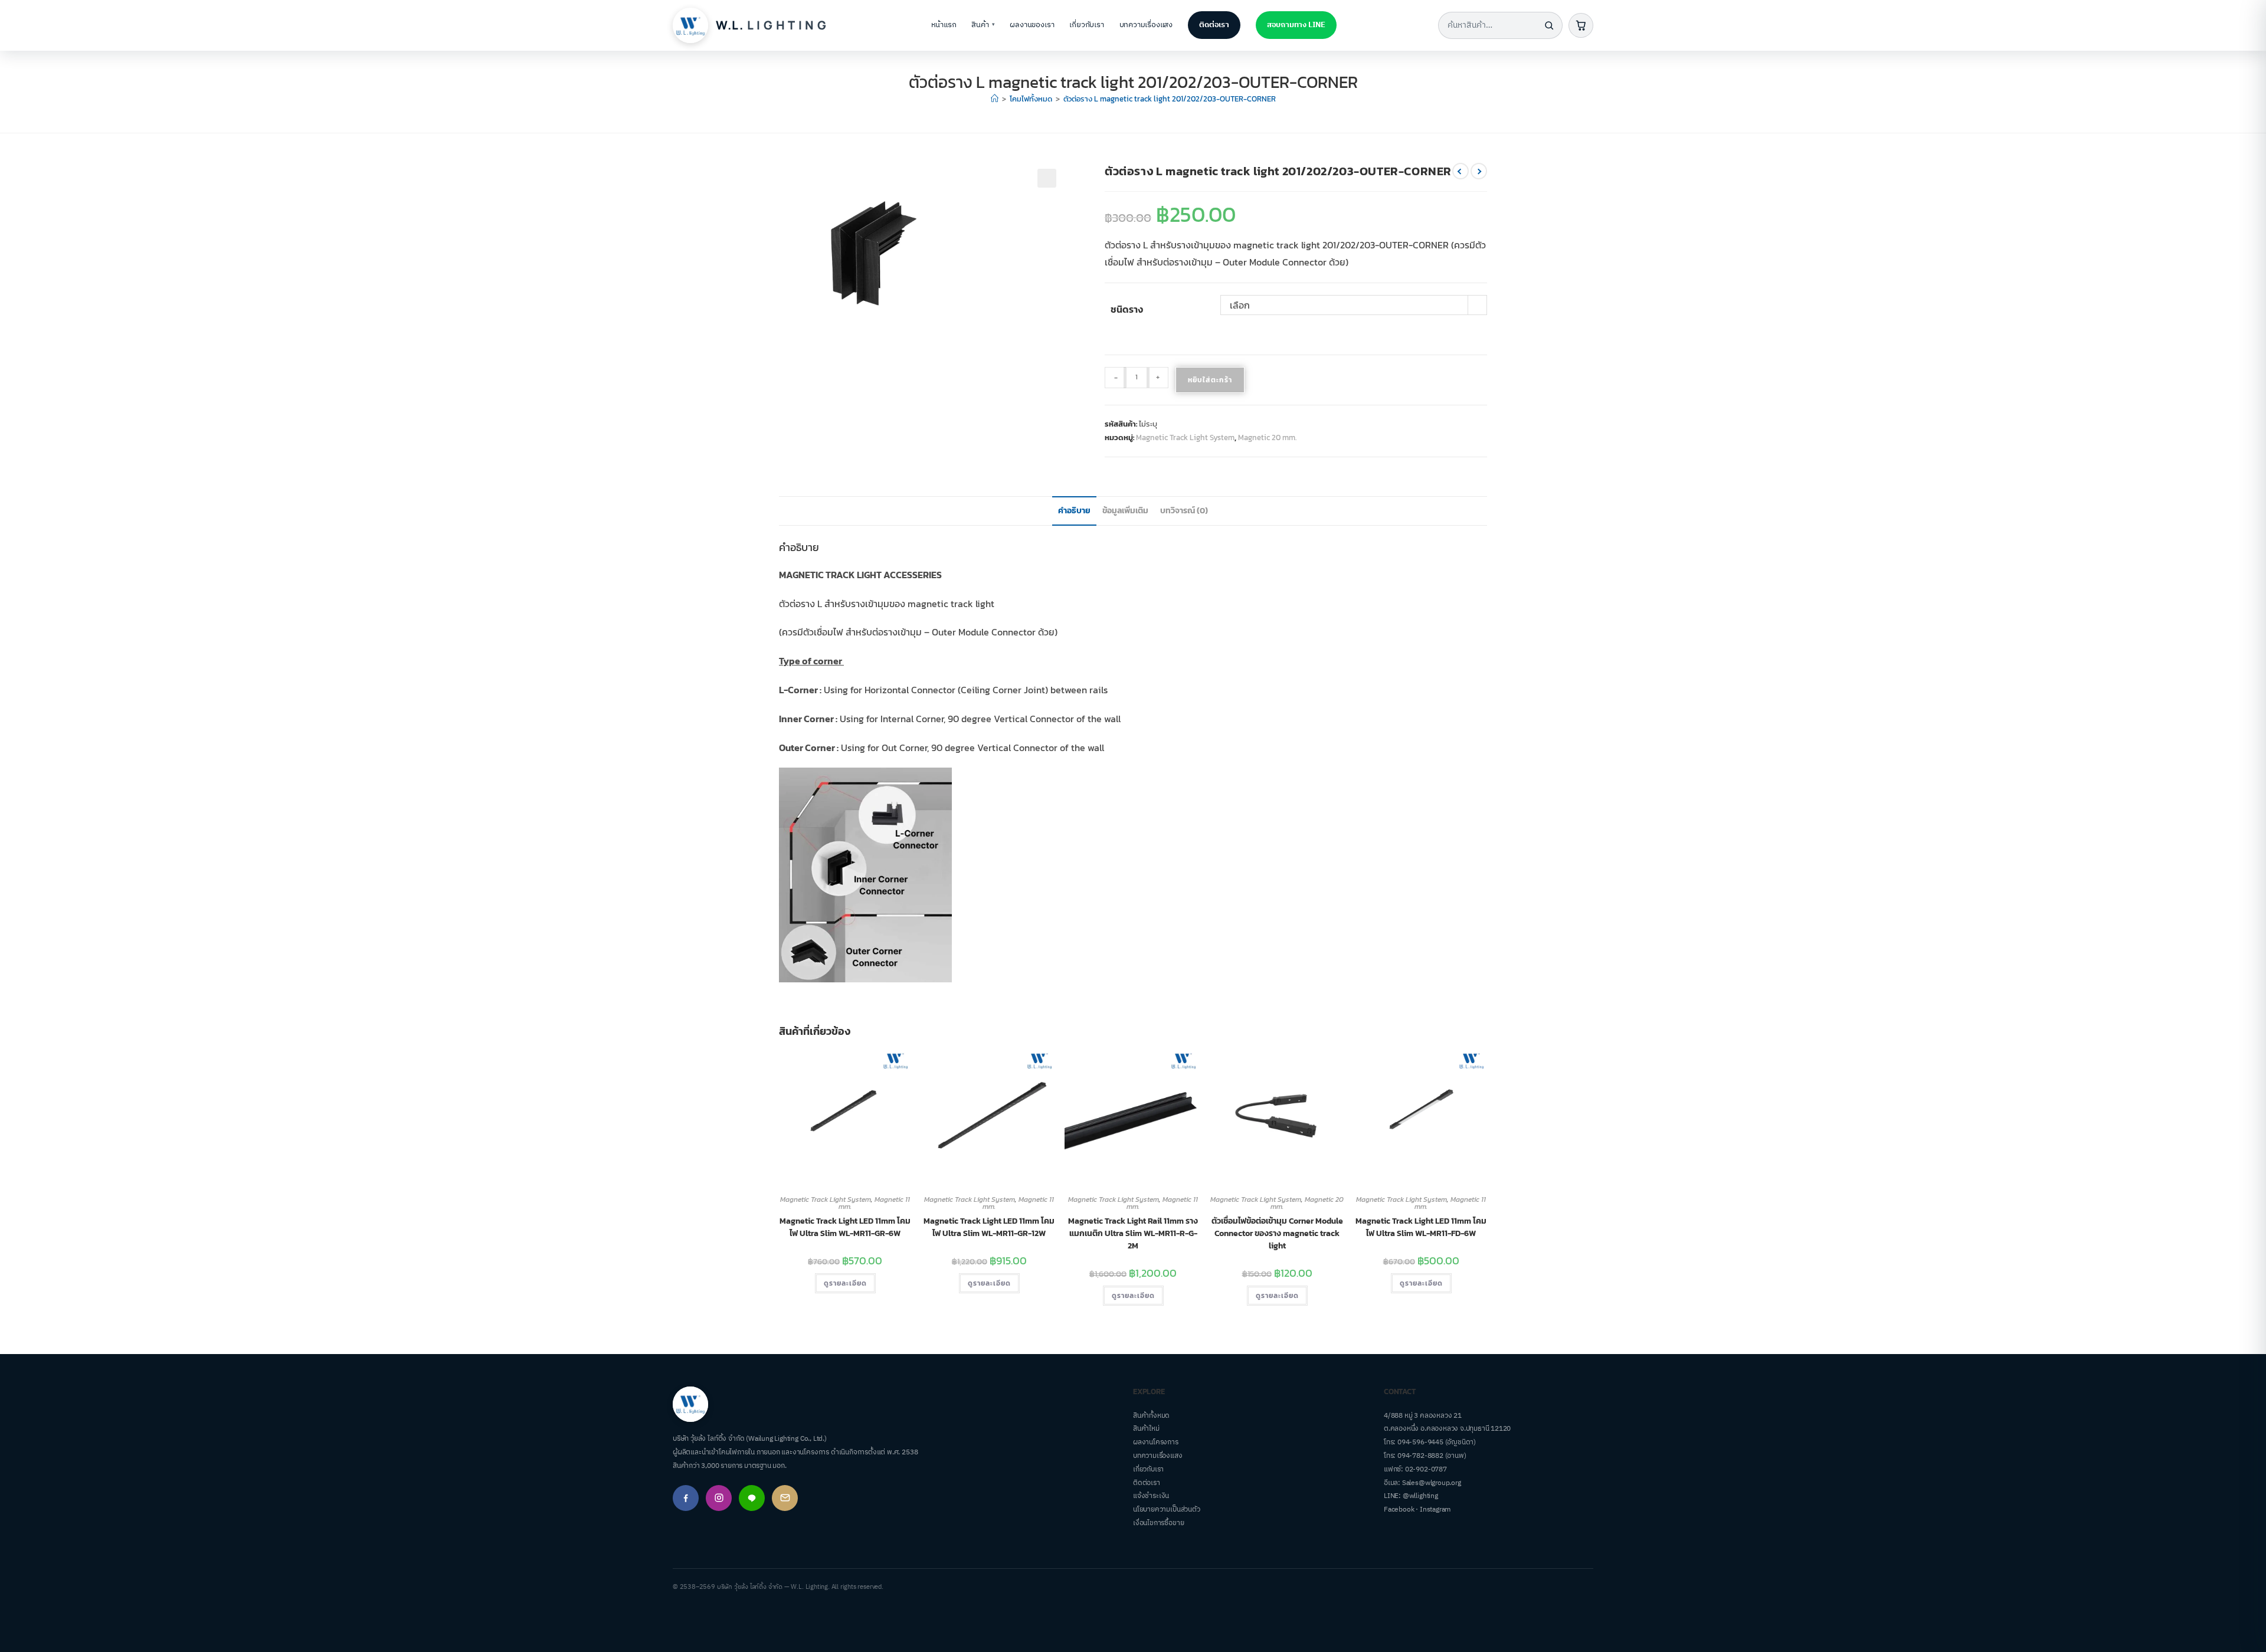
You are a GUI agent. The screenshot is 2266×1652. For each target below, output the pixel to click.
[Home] (995, 99)
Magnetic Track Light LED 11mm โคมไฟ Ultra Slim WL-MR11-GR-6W (845, 1227)
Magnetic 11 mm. (874, 1203)
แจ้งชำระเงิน (1151, 1496)
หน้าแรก (944, 25)
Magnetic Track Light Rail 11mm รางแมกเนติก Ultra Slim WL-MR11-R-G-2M (1133, 1233)
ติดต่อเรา (1214, 25)
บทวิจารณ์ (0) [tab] (1184, 510)
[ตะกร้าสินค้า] (1581, 25)
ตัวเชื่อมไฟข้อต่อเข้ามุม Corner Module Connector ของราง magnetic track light (1277, 1233)
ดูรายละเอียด (845, 1283)
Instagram (1435, 1510)
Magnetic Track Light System (1185, 437)
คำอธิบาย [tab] (1074, 510)
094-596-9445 (1420, 1442)
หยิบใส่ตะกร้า (1210, 380)
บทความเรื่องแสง (1146, 25)
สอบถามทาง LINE (1296, 25)
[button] (1047, 178)
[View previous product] (1461, 171)
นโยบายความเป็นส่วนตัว (1167, 1510)
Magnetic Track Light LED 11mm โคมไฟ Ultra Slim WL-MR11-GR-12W (989, 1227)
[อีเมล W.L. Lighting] (785, 1498)
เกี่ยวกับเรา (1086, 25)
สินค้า (983, 25)
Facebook (1399, 1510)
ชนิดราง (1127, 309)
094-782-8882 (1420, 1456)
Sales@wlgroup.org (1432, 1483)
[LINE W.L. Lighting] (752, 1498)
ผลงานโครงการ (1156, 1442)
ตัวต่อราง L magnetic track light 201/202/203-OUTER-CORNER (1170, 99)
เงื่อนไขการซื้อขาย (1158, 1523)
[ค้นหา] (1549, 25)
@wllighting (1420, 1496)
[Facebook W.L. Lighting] (686, 1498)
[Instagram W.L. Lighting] (719, 1498)
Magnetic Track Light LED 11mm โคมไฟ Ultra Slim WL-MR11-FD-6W (1421, 1227)
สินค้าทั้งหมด (1151, 1416)
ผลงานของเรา (1032, 25)
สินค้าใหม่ (1146, 1429)
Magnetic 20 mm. (1267, 437)
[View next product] (1479, 171)
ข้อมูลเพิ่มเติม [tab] (1125, 510)
